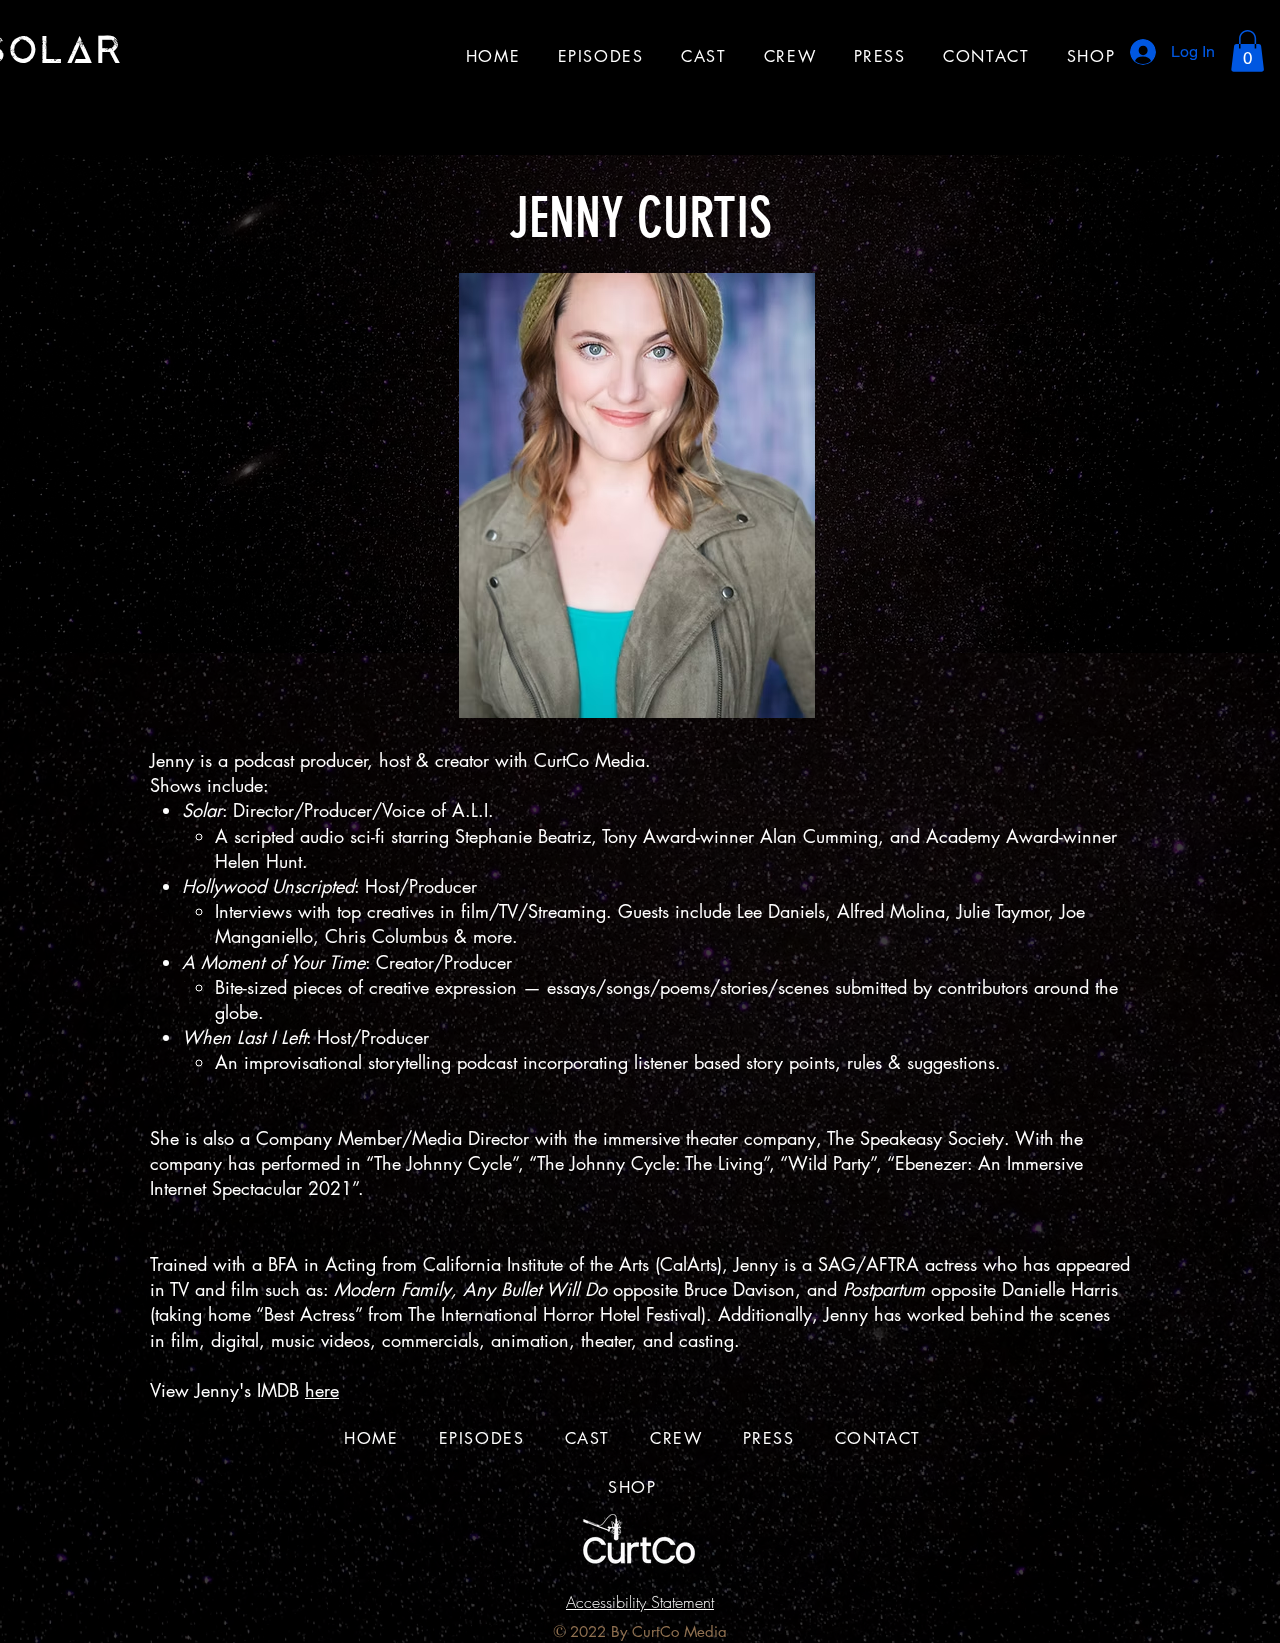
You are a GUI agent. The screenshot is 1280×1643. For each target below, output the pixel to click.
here (322, 1390)
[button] (1247, 51)
